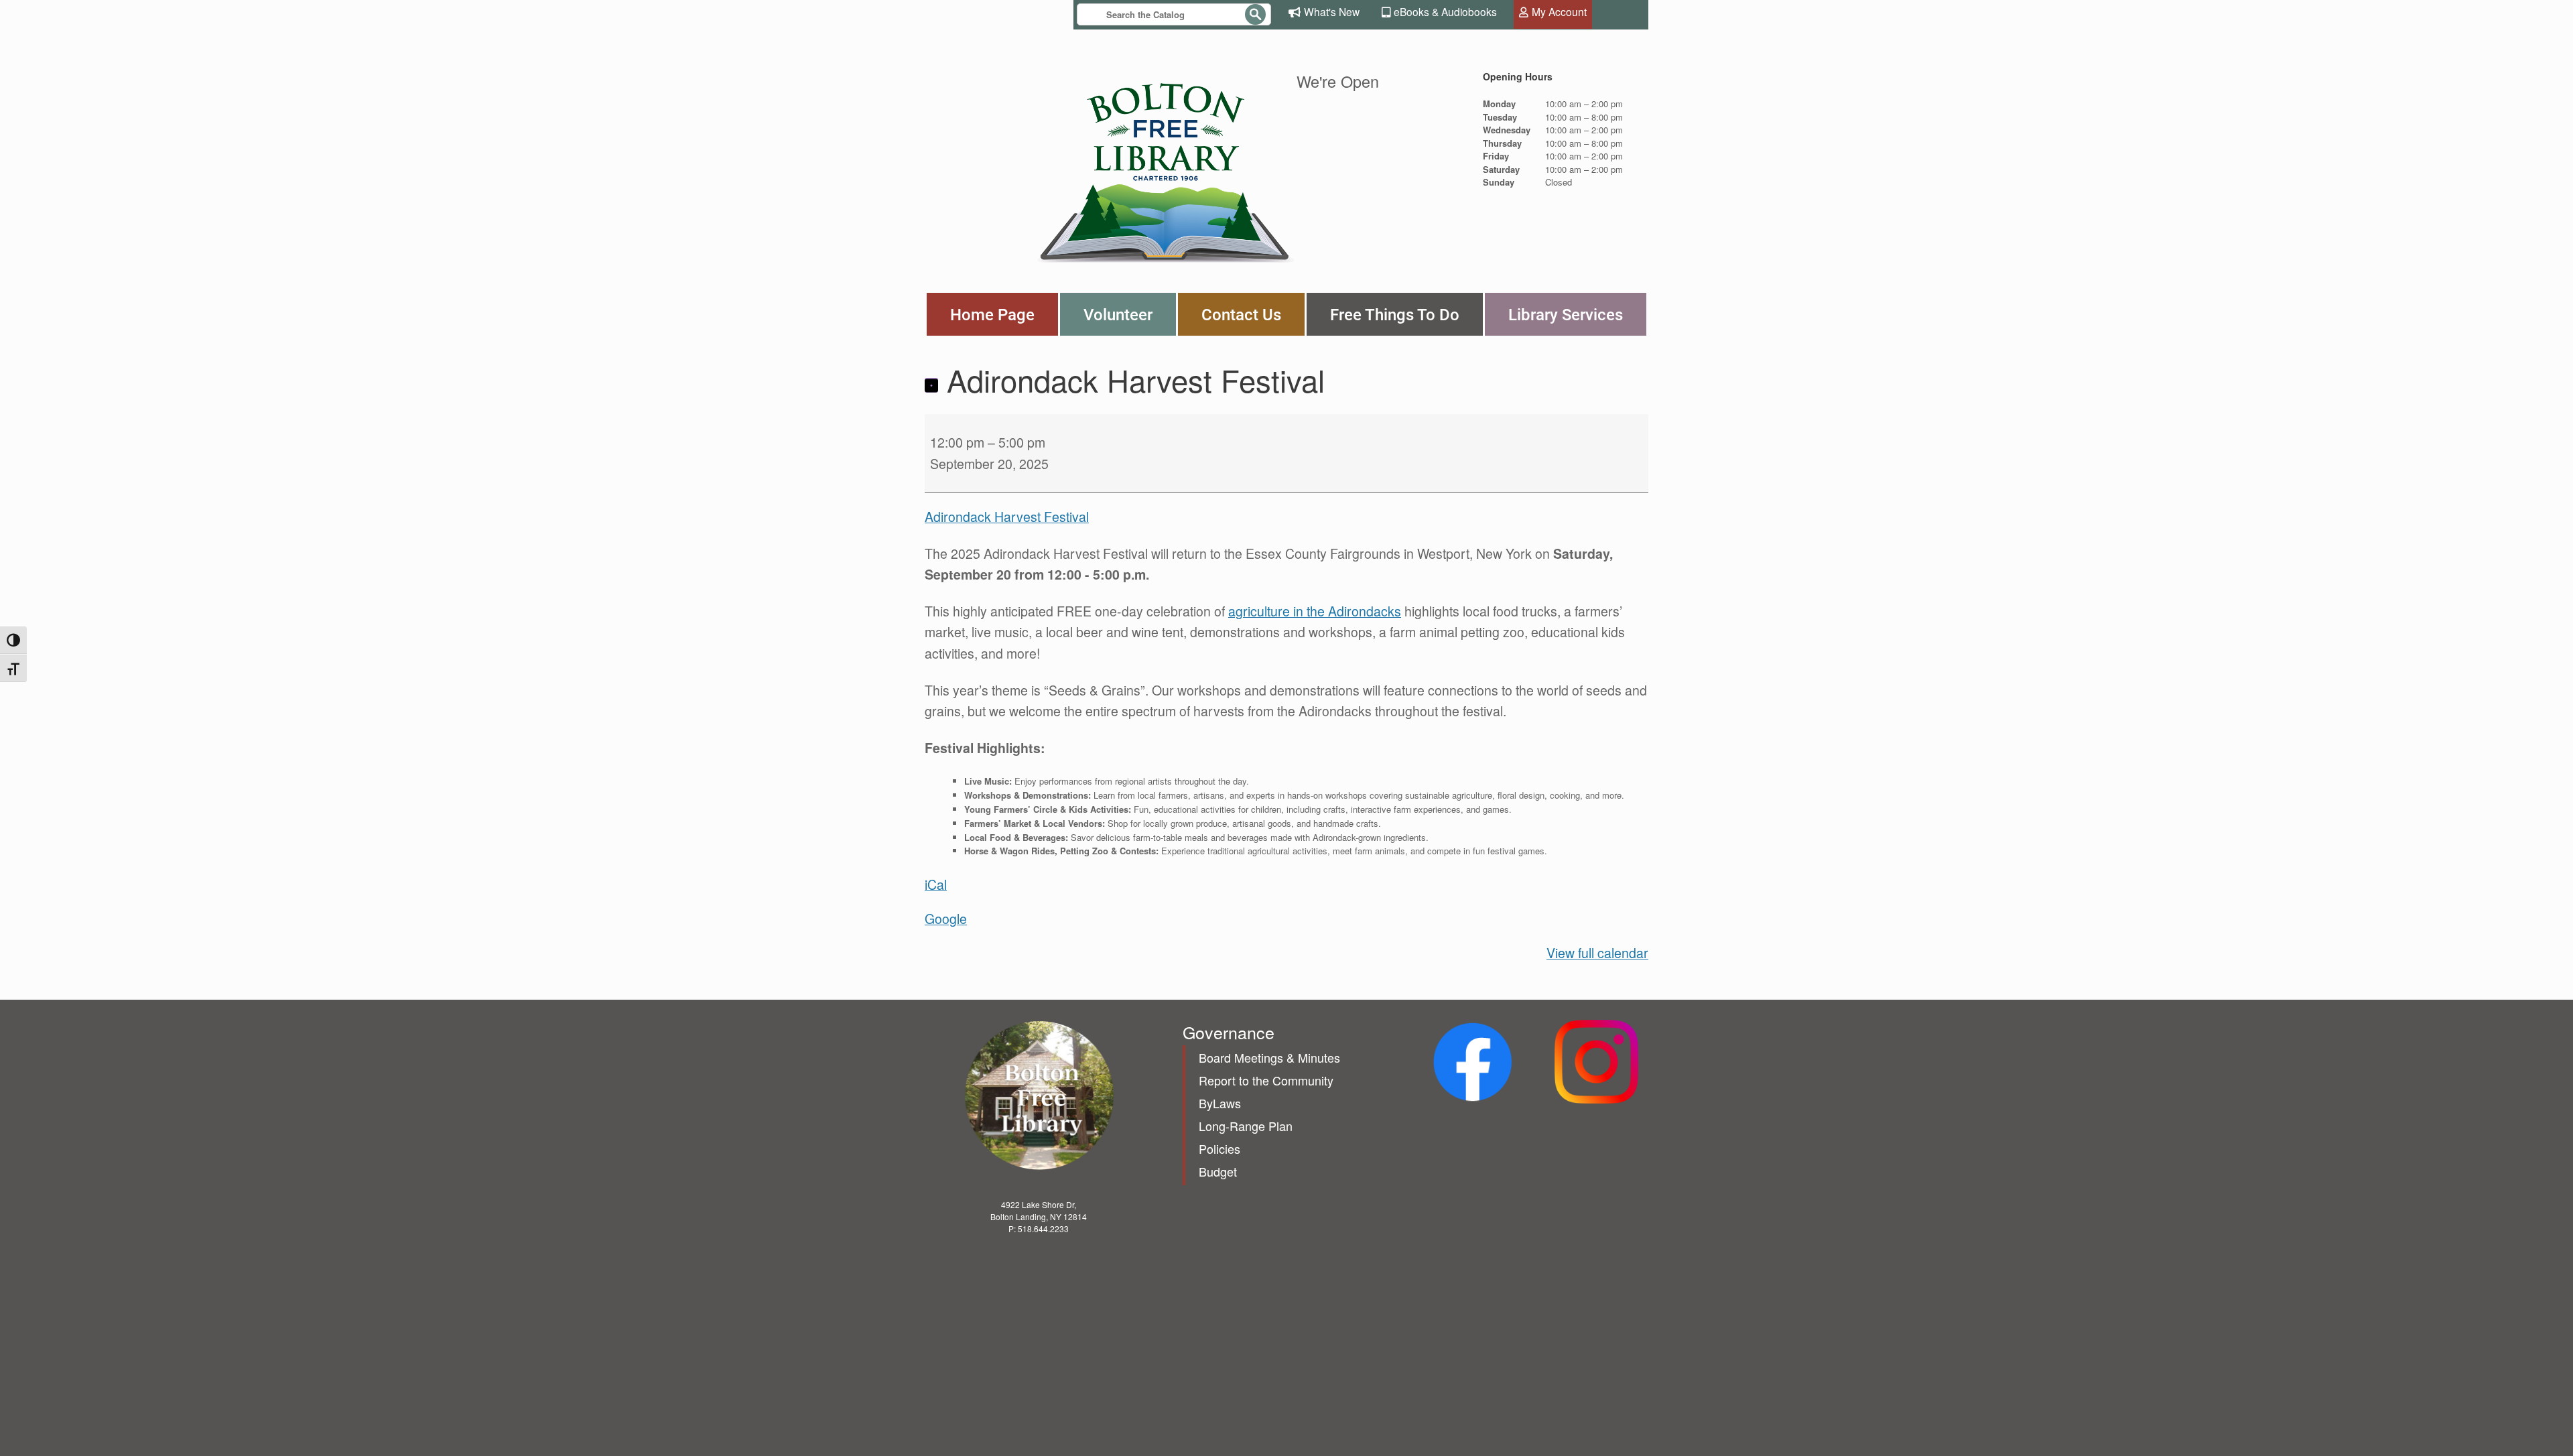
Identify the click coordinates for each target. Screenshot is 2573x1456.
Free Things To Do (1395, 314)
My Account (1559, 11)
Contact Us (1241, 314)
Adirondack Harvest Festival (1007, 517)
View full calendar (1597, 953)
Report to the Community (1266, 1080)
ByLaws (1220, 1103)
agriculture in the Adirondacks (1315, 611)
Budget (1218, 1171)
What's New (1332, 11)
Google (946, 919)
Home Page (992, 314)
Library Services (1566, 314)
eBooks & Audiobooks (1445, 11)
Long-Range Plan (1246, 1126)
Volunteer (1118, 314)
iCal (936, 884)
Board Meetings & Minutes (1269, 1057)
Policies (1219, 1148)
